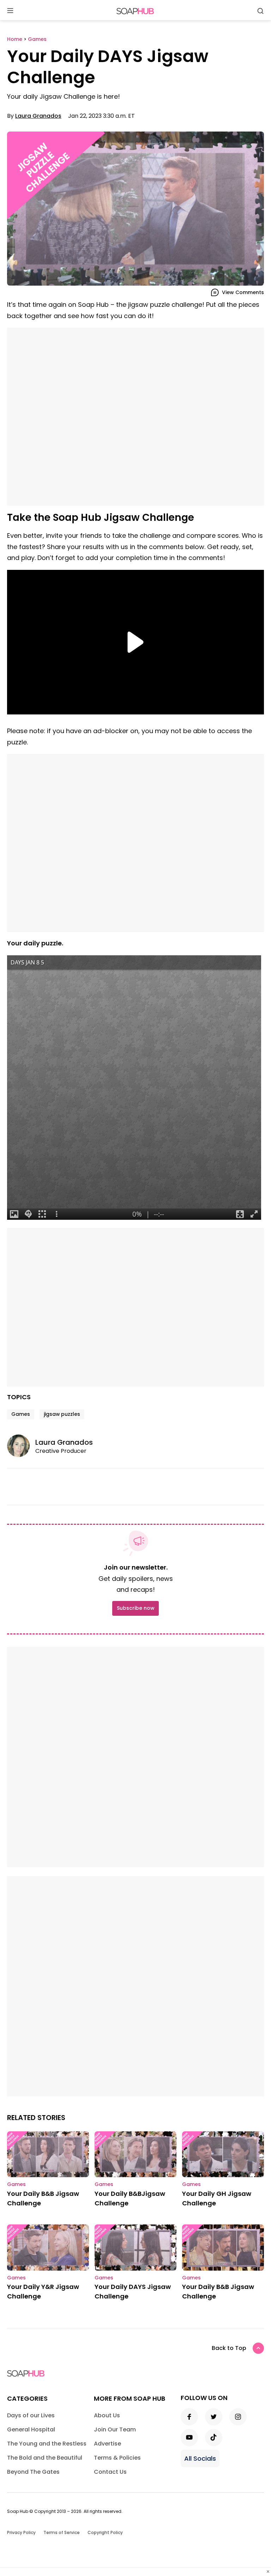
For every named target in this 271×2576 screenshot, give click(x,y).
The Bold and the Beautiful (45, 2458)
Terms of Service (62, 2532)
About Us (107, 2415)
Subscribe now (135, 1608)
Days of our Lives (31, 2415)
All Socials (200, 2458)
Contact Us (110, 2472)
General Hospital (31, 2429)
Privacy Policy (21, 2532)
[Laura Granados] (21, 1446)
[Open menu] (10, 11)
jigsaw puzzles (62, 1414)
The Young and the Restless (47, 2444)
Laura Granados (38, 116)
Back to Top (229, 2348)
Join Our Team (115, 2429)
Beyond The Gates (33, 2472)
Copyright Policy (105, 2532)
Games (21, 1414)
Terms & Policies (117, 2458)
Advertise (107, 2444)
